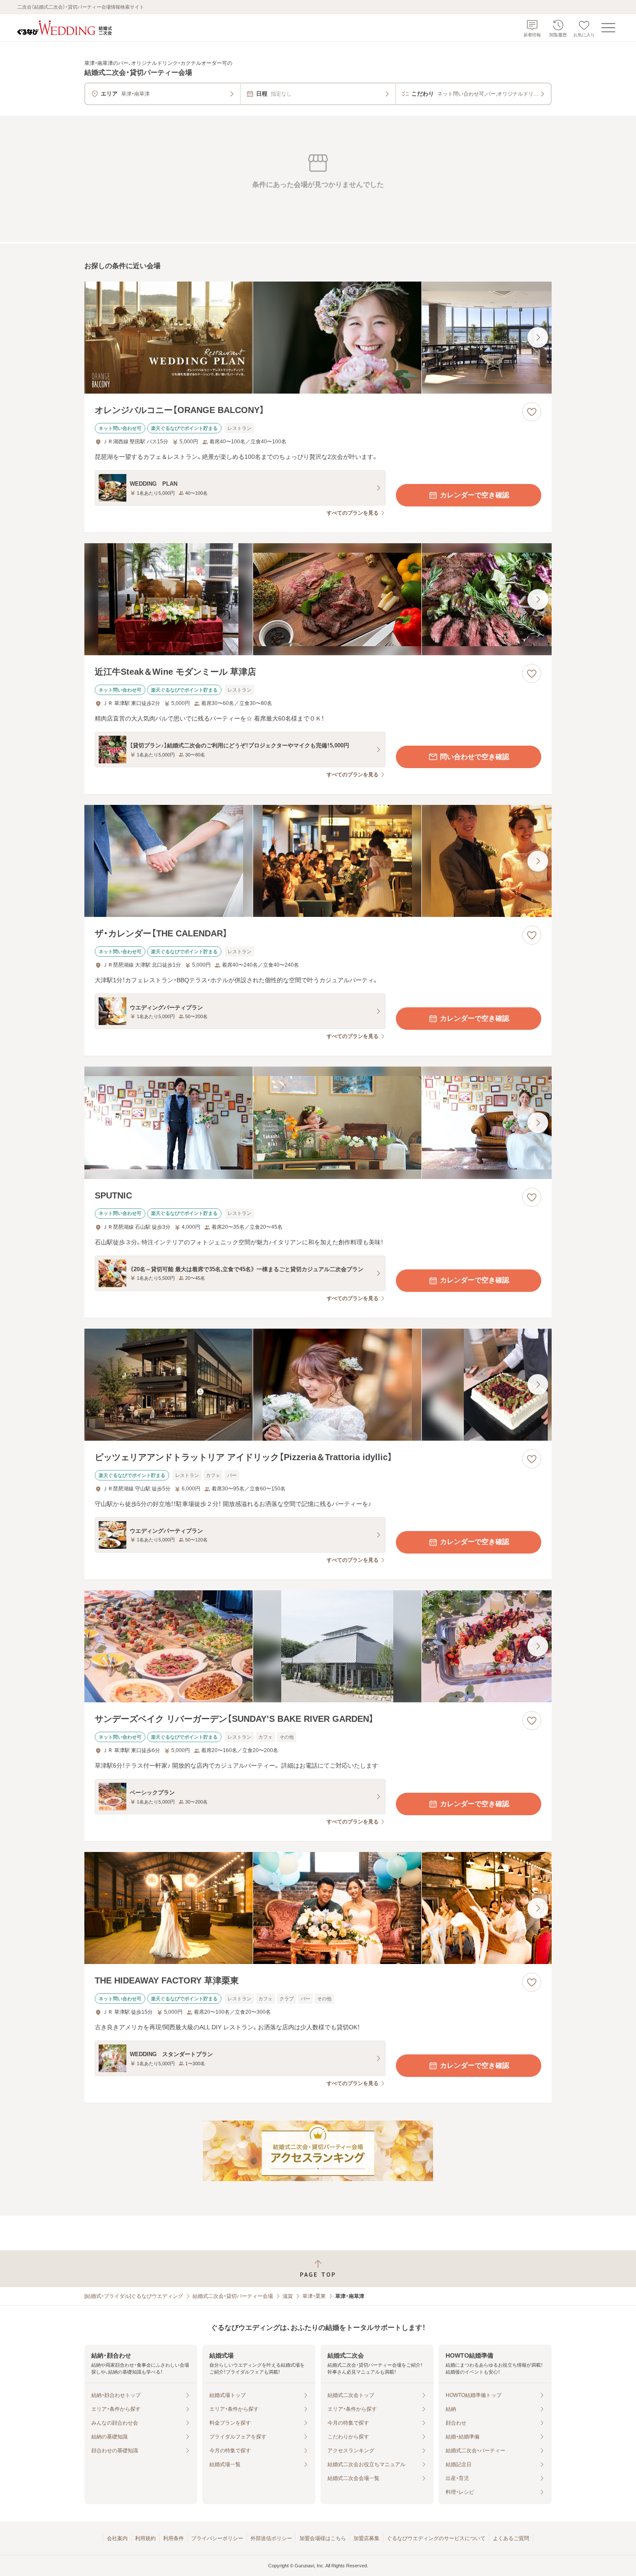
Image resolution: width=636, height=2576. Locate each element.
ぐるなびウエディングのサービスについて (436, 2538)
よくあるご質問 (511, 2538)
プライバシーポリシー (217, 2538)
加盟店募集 (366, 2538)
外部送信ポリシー (271, 2538)
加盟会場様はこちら (323, 2538)
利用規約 (145, 2538)
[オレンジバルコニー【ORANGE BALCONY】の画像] (318, 338)
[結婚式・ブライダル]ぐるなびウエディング (134, 2296)
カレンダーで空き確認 (475, 495)
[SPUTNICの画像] (318, 1123)
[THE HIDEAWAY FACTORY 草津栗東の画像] (318, 1908)
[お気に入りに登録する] (532, 412)
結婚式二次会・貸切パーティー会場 (233, 2296)
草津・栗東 (314, 2296)
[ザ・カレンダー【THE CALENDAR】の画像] (318, 861)
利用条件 (173, 2538)
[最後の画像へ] (538, 337)
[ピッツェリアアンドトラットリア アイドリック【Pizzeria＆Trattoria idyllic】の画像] (318, 1385)
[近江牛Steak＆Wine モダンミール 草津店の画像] (318, 599)
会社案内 (117, 2538)
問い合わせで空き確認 (475, 757)
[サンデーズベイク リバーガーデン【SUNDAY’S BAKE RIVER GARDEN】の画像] (318, 1646)
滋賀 (288, 2296)
